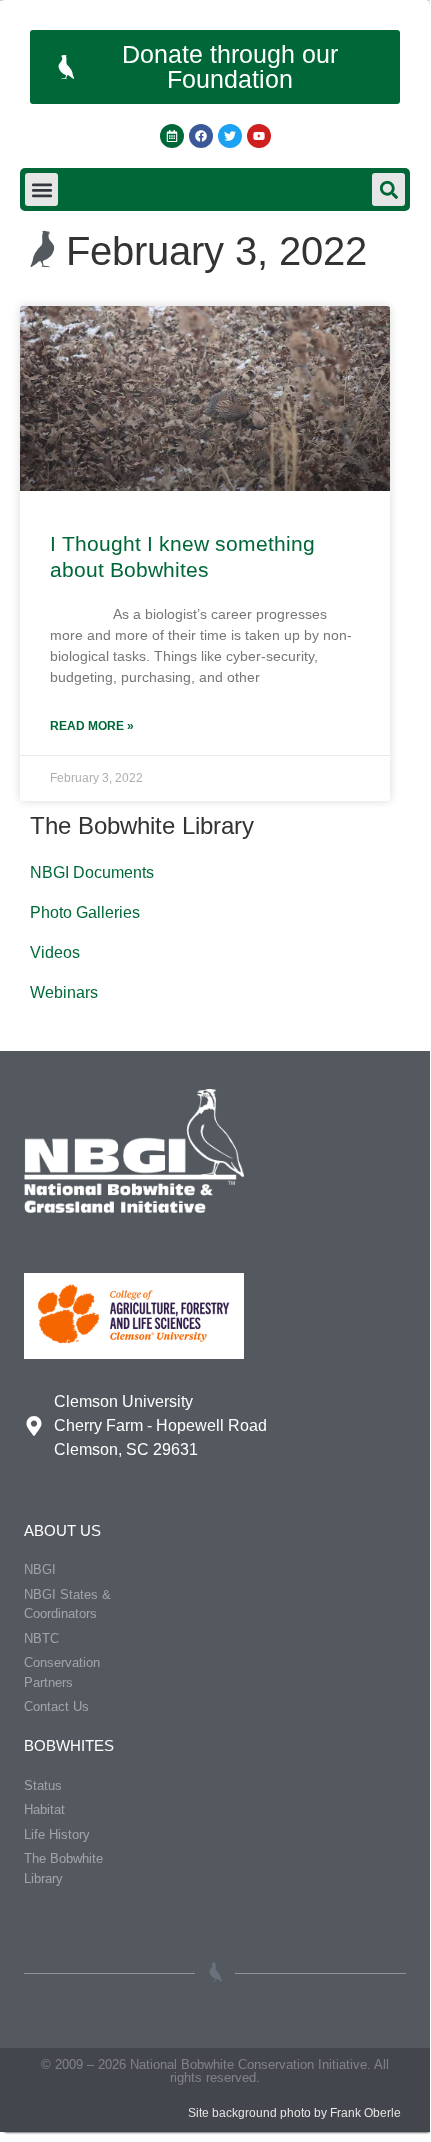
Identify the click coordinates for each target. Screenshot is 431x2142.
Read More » (92, 726)
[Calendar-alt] (172, 136)
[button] (41, 189)
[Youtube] (259, 136)
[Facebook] (201, 136)
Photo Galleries (85, 912)
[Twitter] (230, 136)
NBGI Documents (92, 872)
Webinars (64, 992)
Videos (55, 952)
